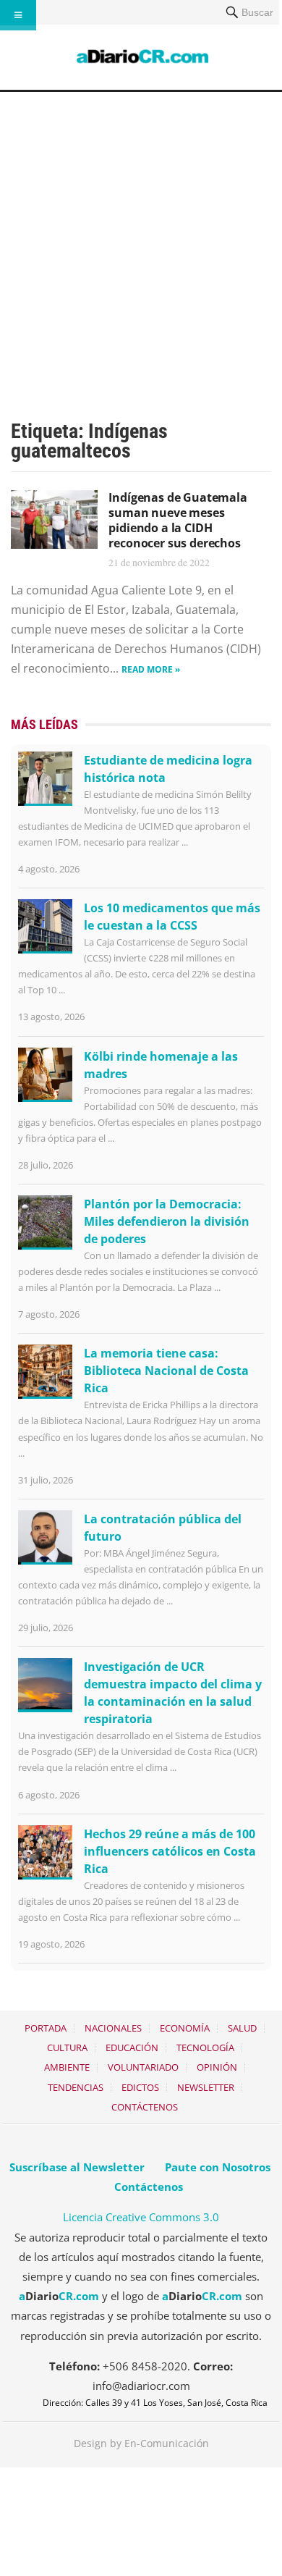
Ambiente (67, 2067)
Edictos (140, 2087)
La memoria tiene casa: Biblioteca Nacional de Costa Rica (166, 1371)
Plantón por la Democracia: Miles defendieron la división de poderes (167, 1221)
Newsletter (206, 2087)
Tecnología (205, 2047)
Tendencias (76, 2087)
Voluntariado (143, 2067)
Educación (132, 2047)
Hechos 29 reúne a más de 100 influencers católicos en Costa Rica (170, 1851)
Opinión (217, 2067)
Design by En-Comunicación (141, 2443)
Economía (185, 2028)
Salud (242, 2028)
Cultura (67, 2047)
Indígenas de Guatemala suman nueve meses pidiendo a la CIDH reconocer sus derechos (178, 520)
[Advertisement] (141, 240)
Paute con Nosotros (218, 2167)
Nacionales (113, 2028)
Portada (46, 2028)
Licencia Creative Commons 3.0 (141, 2217)
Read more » (151, 669)
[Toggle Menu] (18, 15)
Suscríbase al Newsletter (77, 2167)
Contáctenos (145, 2107)
